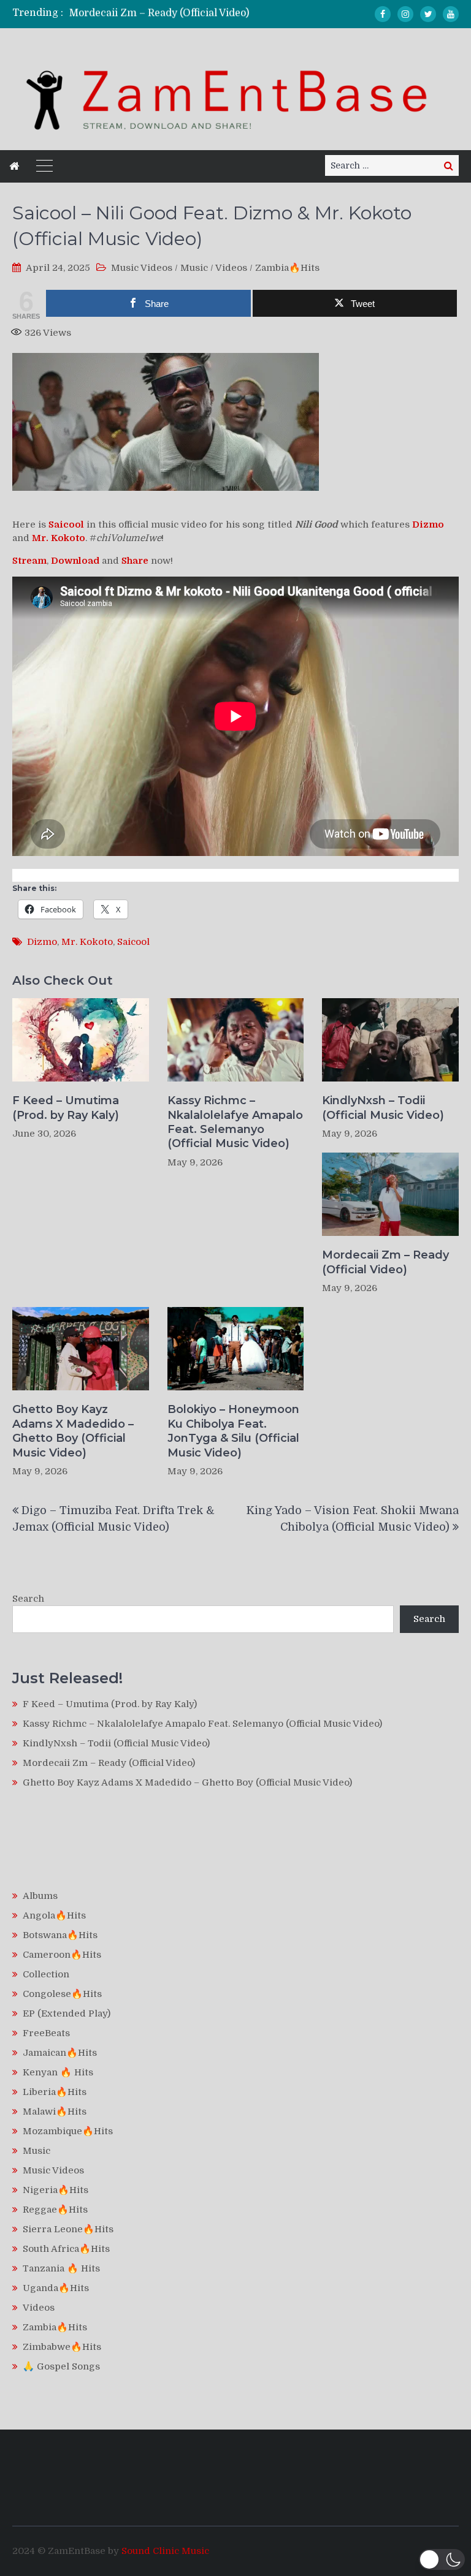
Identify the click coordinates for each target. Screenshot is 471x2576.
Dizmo (42, 942)
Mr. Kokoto (87, 942)
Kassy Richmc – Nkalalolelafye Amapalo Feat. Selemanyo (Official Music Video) (235, 1122)
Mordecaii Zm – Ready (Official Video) (159, 13)
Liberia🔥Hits (55, 2092)
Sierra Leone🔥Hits (68, 2229)
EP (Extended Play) (67, 2013)
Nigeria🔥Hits (56, 2190)
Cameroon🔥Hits (62, 1955)
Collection (46, 1974)
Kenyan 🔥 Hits (58, 2072)
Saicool (133, 942)
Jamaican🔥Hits (60, 2053)
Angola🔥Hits (54, 1915)
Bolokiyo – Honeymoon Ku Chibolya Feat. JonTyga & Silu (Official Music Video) (233, 1431)
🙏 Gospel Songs (61, 2366)
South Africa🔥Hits (66, 2249)
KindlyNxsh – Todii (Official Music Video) (383, 1108)
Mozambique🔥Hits (68, 2131)
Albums (40, 1896)
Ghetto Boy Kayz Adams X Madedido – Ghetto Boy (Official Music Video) (73, 1431)
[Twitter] (428, 14)
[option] (175, 13)
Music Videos (142, 268)
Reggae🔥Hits (55, 2210)
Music (194, 268)
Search (28, 1599)
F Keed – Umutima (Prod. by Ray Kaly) (66, 1108)
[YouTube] (451, 14)
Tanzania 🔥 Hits (61, 2268)
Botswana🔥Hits (60, 1935)
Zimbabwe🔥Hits (62, 2347)
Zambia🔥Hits (287, 268)
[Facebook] (383, 14)
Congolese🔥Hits (62, 1994)
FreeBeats (46, 2033)
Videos (231, 268)
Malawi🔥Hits (55, 2112)
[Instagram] (405, 14)
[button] (442, 2559)
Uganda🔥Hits (56, 2288)
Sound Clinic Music (165, 2551)
